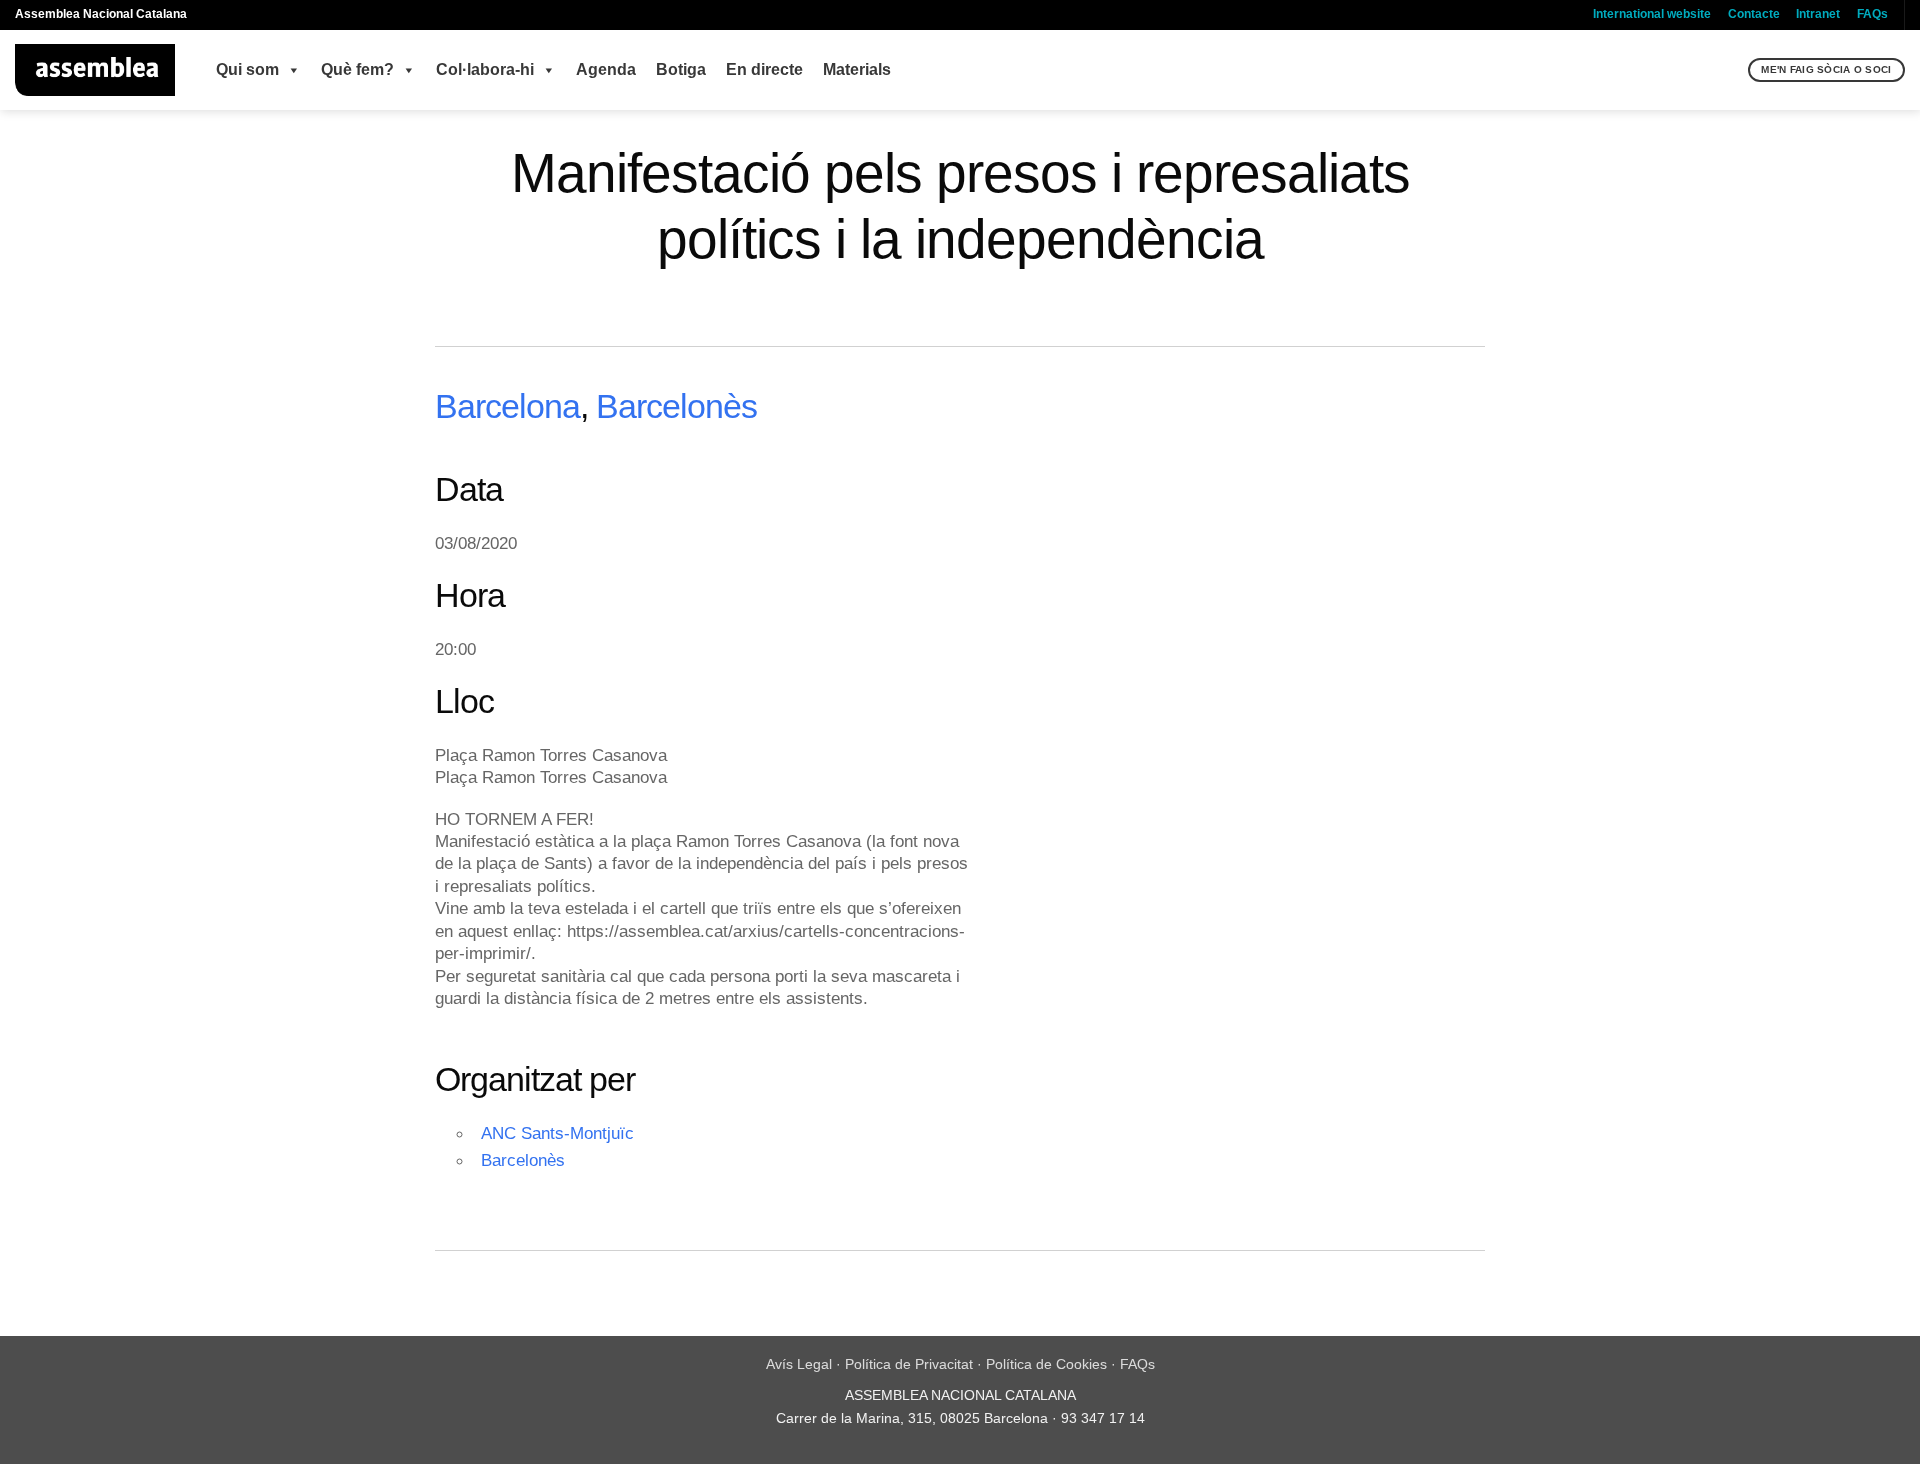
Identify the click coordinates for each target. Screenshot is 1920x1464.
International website (1652, 14)
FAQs (1872, 14)
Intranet (1818, 14)
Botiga (681, 69)
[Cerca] (1730, 70)
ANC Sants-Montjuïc (557, 1133)
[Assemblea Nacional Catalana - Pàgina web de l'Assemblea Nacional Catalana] (95, 70)
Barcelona (507, 406)
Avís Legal (799, 1364)
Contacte (1754, 14)
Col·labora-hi (485, 69)
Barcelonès (676, 406)
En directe (764, 69)
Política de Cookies (1046, 1364)
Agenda (606, 69)
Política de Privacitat (909, 1364)
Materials (857, 69)
